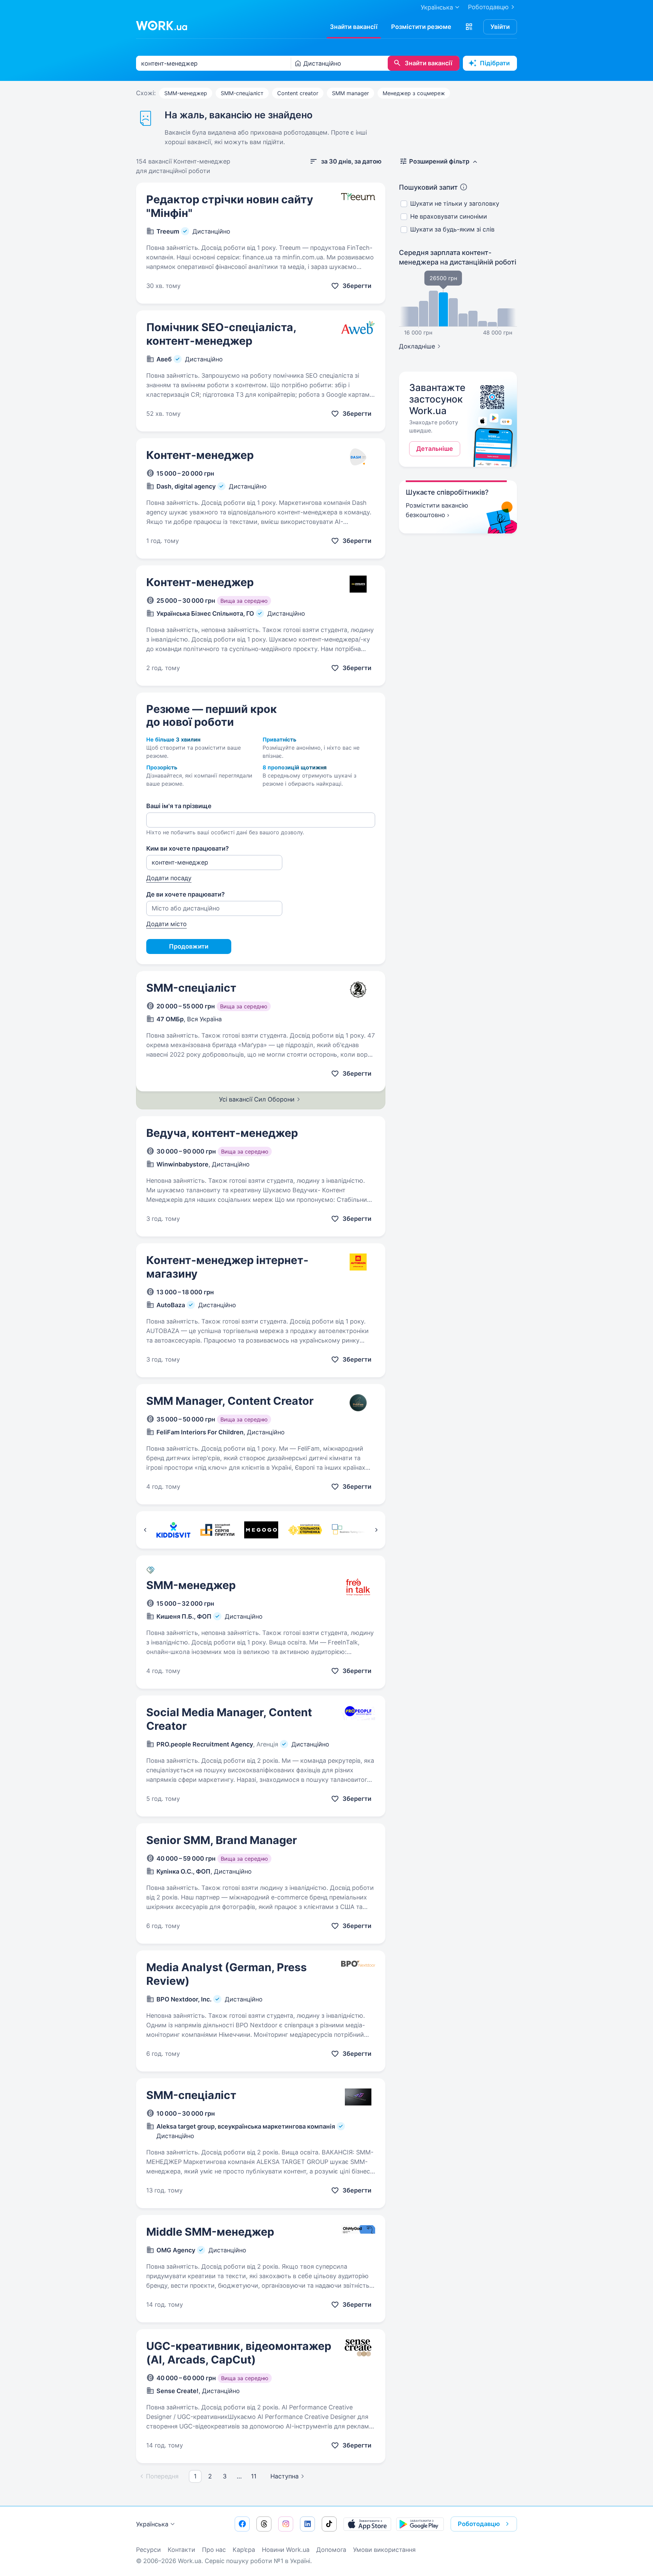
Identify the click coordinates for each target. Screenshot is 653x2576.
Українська (152, 2524)
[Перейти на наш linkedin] (307, 2524)
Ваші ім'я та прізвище (179, 806)
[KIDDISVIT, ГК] (173, 1530)
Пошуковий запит (428, 187)
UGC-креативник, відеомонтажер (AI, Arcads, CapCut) (239, 2353)
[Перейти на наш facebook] (242, 2524)
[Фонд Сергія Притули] (217, 1530)
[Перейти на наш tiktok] (329, 2524)
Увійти (500, 27)
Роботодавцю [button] (479, 2524)
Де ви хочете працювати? (186, 894)
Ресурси (148, 2550)
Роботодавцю (488, 7)
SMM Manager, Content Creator (230, 1401)
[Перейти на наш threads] (264, 2524)
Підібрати (495, 63)
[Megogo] (261, 1530)
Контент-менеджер (200, 455)
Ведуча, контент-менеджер (222, 1133)
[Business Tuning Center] (349, 1530)
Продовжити (189, 946)
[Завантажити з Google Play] (420, 2524)
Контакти (181, 2550)
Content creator (298, 93)
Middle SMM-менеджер (210, 2232)
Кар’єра (244, 2550)
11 (254, 2476)
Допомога (331, 2550)
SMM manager (350, 93)
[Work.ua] (162, 25)
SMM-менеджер (186, 93)
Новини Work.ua (286, 2550)
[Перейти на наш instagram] (286, 2524)
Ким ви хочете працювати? (188, 848)
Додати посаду (169, 878)
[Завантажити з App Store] (367, 2524)
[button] (469, 27)
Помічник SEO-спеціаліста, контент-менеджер (221, 334)
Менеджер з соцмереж (414, 93)
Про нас (214, 2550)
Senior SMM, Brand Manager (222, 1840)
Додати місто (166, 924)
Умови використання (384, 2550)
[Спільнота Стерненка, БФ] (305, 1530)
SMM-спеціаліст (242, 93)
